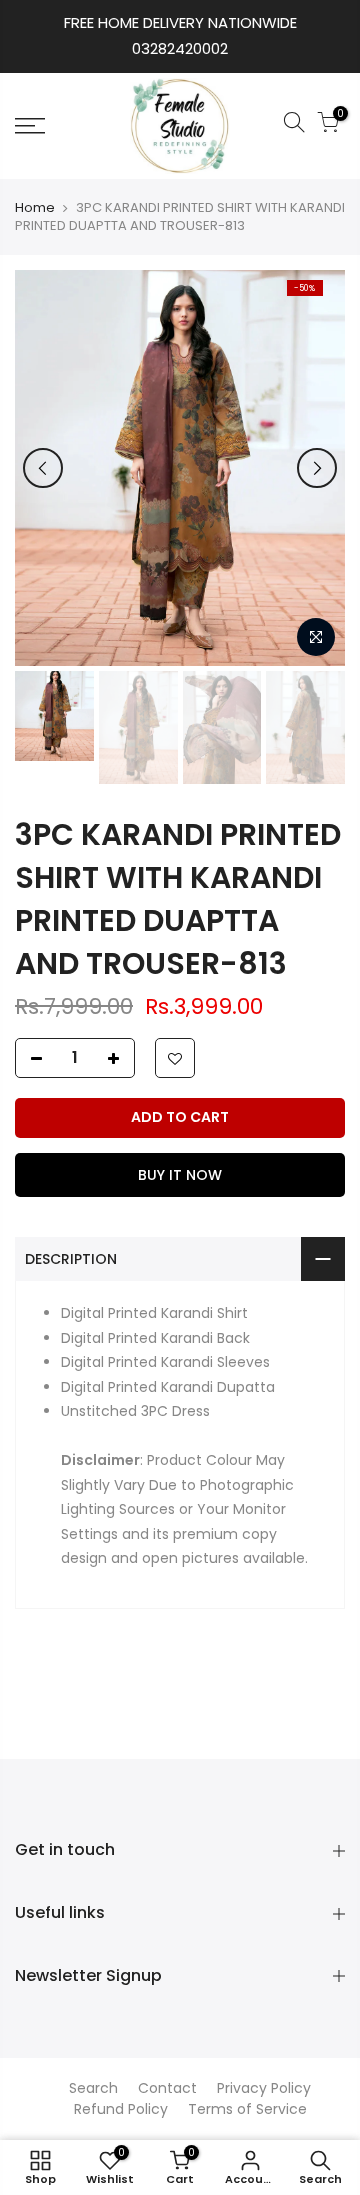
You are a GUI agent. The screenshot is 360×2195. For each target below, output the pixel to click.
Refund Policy (121, 2109)
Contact (167, 2088)
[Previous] (43, 468)
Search (93, 2088)
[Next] (317, 468)
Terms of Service (247, 2109)
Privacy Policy (264, 2088)
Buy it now (180, 1175)
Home (35, 208)
